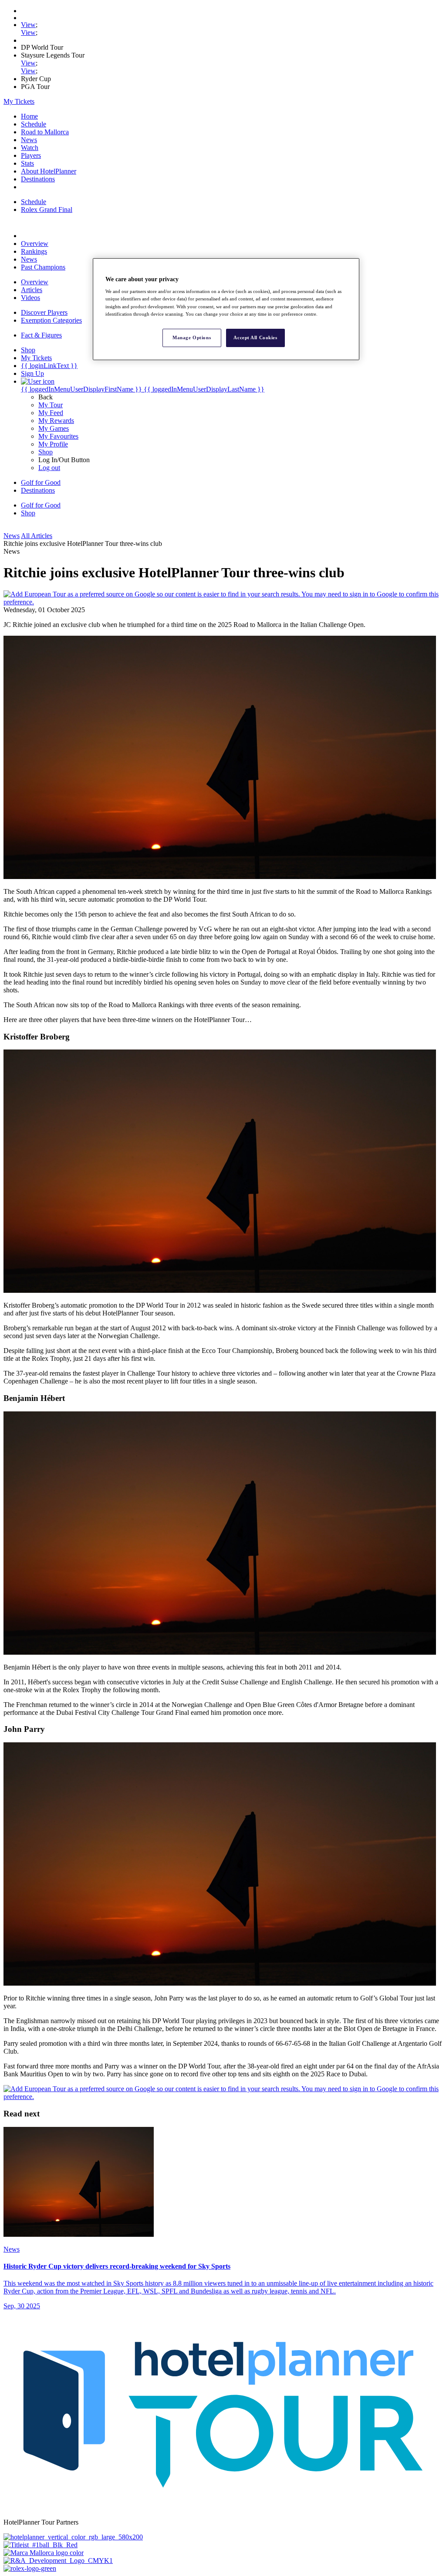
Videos (30, 298)
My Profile (53, 444)
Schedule (34, 124)
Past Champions (43, 267)
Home (29, 116)
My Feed (51, 413)
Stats (27, 163)
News (29, 140)
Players (31, 155)
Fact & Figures (41, 335)
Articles (32, 290)
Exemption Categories (51, 320)
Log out (49, 468)
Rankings (34, 251)
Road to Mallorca (45, 132)
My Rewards (56, 421)
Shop (46, 452)
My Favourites (58, 436)
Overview (35, 244)
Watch (30, 148)
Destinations (38, 179)
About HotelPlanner (49, 171)
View (28, 25)
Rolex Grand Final (47, 210)
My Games (54, 428)
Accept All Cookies (255, 337)
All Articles (37, 536)
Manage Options (192, 337)
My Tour (51, 405)
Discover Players (44, 312)
